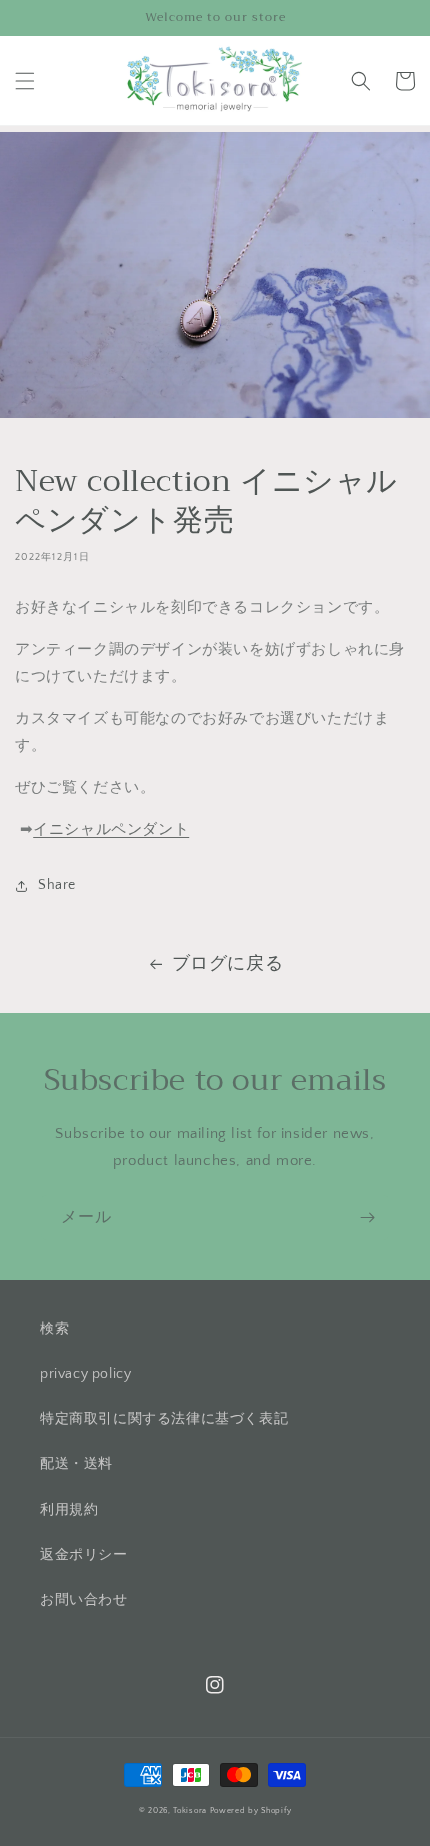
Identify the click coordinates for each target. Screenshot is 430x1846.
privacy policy (85, 1374)
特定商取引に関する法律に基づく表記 (164, 1419)
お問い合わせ (84, 1600)
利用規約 (69, 1510)
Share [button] (57, 885)
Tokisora (190, 1810)
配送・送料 (76, 1464)
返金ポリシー (84, 1555)
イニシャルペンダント (111, 829)
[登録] (367, 1217)
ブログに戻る (228, 964)
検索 (54, 1329)
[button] (25, 81)
